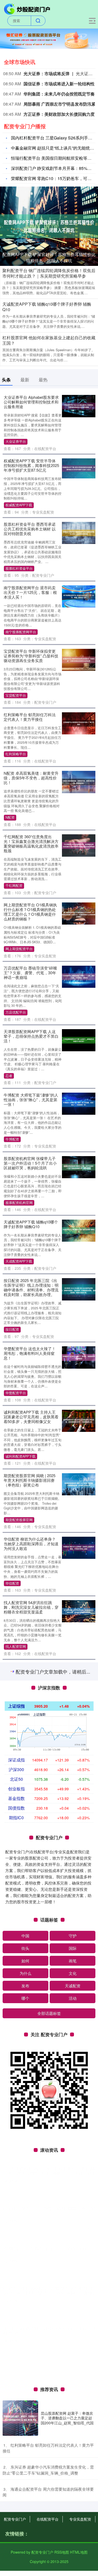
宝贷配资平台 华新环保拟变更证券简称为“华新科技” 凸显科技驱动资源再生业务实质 (31, 656)
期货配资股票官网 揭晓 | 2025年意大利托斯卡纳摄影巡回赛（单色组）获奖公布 (30, 1480)
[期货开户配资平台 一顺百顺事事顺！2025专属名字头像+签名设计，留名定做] (79, 1972)
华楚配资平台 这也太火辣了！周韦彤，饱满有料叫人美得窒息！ (30, 1353)
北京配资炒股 (16, 1773)
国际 (73, 2539)
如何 (25, 2551)
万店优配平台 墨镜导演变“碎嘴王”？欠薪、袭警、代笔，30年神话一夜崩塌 (30, 973)
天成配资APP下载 (19, 1261)
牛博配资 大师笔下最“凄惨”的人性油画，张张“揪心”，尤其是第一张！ (31, 1100)
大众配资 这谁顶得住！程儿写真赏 (30, 1795)
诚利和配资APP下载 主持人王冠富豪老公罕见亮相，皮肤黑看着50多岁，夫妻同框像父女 (31, 1417)
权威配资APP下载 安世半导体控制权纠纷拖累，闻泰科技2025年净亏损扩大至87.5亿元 (31, 465)
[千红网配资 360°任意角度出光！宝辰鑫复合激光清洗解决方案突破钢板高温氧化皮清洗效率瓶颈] (79, 845)
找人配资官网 (16, 1646)
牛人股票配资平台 (19, 2062)
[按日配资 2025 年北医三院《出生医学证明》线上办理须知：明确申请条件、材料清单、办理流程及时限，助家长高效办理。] (79, 1289)
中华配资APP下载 (19, 1945)
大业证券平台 (16, 441)
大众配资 (12, 1832)
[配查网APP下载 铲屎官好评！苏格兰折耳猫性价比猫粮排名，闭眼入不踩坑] (49, 226)
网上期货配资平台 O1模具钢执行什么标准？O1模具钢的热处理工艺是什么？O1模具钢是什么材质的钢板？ (30, 912)
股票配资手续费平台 (21, 1710)
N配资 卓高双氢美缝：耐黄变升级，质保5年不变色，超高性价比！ (31, 778)
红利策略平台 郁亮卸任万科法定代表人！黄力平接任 (30, 717)
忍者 (9, 1076)
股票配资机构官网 (19, 1203)
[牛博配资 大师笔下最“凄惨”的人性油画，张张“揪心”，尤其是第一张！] (79, 1103)
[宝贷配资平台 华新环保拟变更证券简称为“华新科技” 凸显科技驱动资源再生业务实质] (79, 659)
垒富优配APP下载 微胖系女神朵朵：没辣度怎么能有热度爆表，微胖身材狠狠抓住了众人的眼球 (31, 2195)
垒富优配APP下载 (19, 2237)
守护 (73, 2526)
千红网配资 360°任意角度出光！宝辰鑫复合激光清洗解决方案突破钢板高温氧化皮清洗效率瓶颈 (31, 844)
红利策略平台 (16, 754)
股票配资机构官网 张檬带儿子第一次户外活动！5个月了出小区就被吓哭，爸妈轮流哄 (30, 1163)
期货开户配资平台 (19, 2008)
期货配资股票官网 (19, 1520)
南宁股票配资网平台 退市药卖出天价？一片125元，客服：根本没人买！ (30, 592)
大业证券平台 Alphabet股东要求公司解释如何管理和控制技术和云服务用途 (31, 402)
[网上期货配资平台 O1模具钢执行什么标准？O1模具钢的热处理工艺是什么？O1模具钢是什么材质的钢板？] (79, 913)
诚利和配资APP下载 (21, 1456)
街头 (25, 2539)
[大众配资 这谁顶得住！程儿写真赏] (79, 1801)
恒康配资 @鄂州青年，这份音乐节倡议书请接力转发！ (30, 1854)
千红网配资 (14, 886)
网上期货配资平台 (19, 949)
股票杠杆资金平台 (19, 568)
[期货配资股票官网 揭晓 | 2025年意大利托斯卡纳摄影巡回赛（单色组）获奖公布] (79, 1484)
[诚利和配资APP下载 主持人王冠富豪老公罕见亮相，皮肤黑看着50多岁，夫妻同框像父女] (79, 1420)
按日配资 (12, 1329)
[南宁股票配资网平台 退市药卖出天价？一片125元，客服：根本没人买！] (79, 596)
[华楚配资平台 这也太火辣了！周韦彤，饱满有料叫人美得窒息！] (79, 1357)
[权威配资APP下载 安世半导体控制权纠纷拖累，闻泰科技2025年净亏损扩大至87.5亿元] (79, 468)
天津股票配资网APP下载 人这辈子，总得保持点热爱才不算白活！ (31, 1036)
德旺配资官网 (16, 2101)
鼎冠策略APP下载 (19, 2169)
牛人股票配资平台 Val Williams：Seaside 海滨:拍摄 (29, 2030)
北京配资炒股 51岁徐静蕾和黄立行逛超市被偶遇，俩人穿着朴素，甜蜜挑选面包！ (31, 1734)
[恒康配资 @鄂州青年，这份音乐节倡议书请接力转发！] (79, 1860)
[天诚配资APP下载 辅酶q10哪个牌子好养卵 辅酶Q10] (79, 1230)
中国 (25, 2526)
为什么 (25, 2564)
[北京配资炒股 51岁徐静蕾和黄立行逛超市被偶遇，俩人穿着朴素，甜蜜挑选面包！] (79, 1738)
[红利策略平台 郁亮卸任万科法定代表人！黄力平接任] (79, 723)
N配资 (10, 817)
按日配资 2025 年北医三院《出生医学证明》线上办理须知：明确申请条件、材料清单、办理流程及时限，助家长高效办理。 (31, 1287)
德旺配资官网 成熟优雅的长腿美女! (30, 2083)
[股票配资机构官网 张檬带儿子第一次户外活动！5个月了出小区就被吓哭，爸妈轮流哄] (79, 1167)
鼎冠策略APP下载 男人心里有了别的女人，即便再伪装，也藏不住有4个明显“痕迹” (31, 2129)
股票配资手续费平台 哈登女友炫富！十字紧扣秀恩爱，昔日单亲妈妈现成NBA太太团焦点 (31, 1671)
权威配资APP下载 (19, 505)
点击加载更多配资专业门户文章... (49, 2263)
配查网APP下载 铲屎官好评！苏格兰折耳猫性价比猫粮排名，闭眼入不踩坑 (49, 257)
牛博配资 (12, 1139)
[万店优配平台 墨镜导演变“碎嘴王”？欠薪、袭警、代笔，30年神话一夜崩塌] (79, 976)
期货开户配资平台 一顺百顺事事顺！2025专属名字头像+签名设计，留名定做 (31, 1968)
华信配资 (12, 1583)
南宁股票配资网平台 (21, 632)
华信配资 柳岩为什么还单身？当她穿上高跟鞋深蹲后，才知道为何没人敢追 (31, 1544)
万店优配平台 (16, 1012)
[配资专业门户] (28, 9)
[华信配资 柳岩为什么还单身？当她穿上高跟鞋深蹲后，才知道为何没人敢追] (79, 1547)
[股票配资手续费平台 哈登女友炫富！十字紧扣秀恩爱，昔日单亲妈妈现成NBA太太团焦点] (79, 1674)
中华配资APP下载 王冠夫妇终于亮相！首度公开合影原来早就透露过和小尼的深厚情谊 (31, 1905)
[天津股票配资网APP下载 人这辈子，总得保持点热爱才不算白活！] (79, 1040)
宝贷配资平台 (16, 695)
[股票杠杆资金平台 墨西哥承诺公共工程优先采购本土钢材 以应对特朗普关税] (79, 532)
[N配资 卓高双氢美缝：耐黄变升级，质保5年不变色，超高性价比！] (79, 781)
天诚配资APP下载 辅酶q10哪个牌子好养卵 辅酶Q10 (47, 307)
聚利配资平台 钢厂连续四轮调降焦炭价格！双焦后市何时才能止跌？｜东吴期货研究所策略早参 (49, 273)
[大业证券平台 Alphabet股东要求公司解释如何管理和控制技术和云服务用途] (79, 406)
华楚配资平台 (16, 1393)
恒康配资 (12, 1881)
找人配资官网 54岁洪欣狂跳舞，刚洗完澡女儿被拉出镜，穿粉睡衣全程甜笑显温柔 (31, 1607)
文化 (73, 2564)
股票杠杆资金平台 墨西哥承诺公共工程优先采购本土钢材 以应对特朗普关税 (30, 529)
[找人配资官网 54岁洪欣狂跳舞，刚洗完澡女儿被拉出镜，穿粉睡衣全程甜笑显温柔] (79, 1611)
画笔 (73, 2551)
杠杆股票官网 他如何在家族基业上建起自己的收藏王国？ (49, 340)
